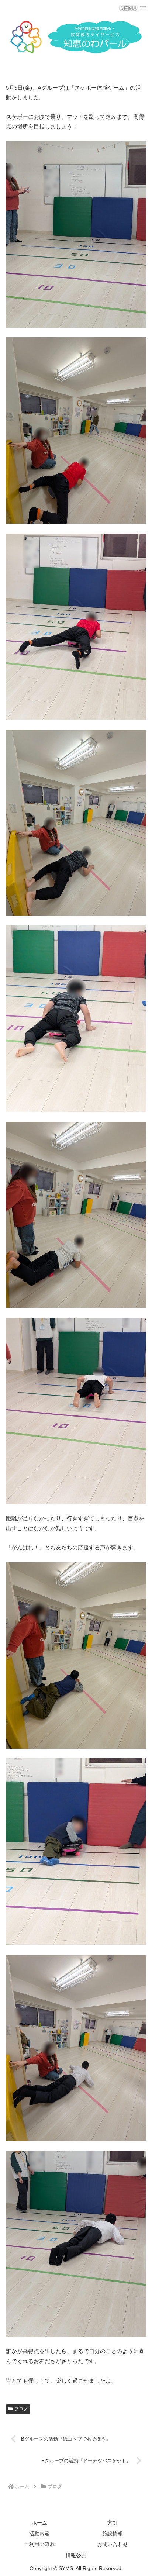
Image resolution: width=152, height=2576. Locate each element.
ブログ (21, 2409)
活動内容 (39, 2534)
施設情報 (113, 2534)
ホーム (39, 2523)
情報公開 (76, 2555)
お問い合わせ (113, 2544)
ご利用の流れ (39, 2544)
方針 (113, 2523)
